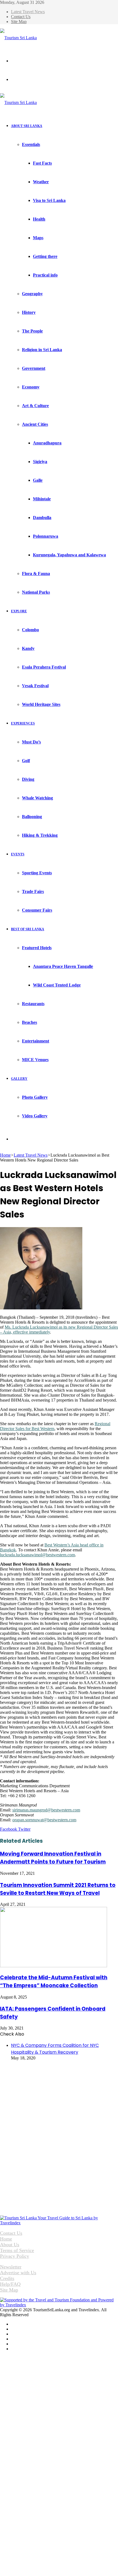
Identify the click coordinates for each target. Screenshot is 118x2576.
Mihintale (42, 499)
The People (32, 331)
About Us (10, 2245)
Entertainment (36, 1041)
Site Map (19, 22)
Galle (38, 480)
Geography (32, 294)
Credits (7, 2278)
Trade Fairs (33, 891)
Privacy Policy (15, 2256)
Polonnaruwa (46, 536)
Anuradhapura (47, 443)
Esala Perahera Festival (44, 667)
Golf (26, 761)
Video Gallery (35, 1116)
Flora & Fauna (36, 573)
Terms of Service (17, 2250)
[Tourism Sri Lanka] (18, 38)
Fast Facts (42, 163)
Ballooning (32, 817)
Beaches (29, 1022)
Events (18, 854)
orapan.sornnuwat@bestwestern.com (44, 1820)
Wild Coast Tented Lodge (57, 985)
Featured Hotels (37, 948)
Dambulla (42, 518)
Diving (28, 779)
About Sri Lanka (27, 126)
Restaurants (33, 1004)
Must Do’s (31, 742)
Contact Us (21, 17)
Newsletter (11, 2267)
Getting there (45, 256)
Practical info (45, 275)
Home (5, 1155)
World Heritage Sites (41, 704)
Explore (19, 611)
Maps (38, 238)
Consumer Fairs (37, 910)
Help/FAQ (10, 2284)
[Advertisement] (41, 2099)
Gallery (19, 1079)
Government (34, 368)
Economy (31, 387)
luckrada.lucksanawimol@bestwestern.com (37, 1555)
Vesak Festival (35, 686)
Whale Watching (37, 798)
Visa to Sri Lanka (49, 200)
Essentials (31, 144)
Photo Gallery (35, 1097)
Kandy (28, 648)
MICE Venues (35, 1060)
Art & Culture (35, 406)
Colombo (30, 630)
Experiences (23, 723)
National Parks (36, 592)
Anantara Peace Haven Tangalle (63, 966)
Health (39, 219)
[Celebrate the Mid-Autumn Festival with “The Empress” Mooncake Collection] (54, 1966)
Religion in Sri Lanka (42, 350)
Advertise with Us (18, 2273)
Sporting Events (37, 873)
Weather (41, 182)
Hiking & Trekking (40, 835)
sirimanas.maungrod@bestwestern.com (46, 1810)
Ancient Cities (35, 424)
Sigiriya (40, 462)
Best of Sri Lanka (28, 929)
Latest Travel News (28, 12)
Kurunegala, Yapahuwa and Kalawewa (69, 555)
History (29, 312)
